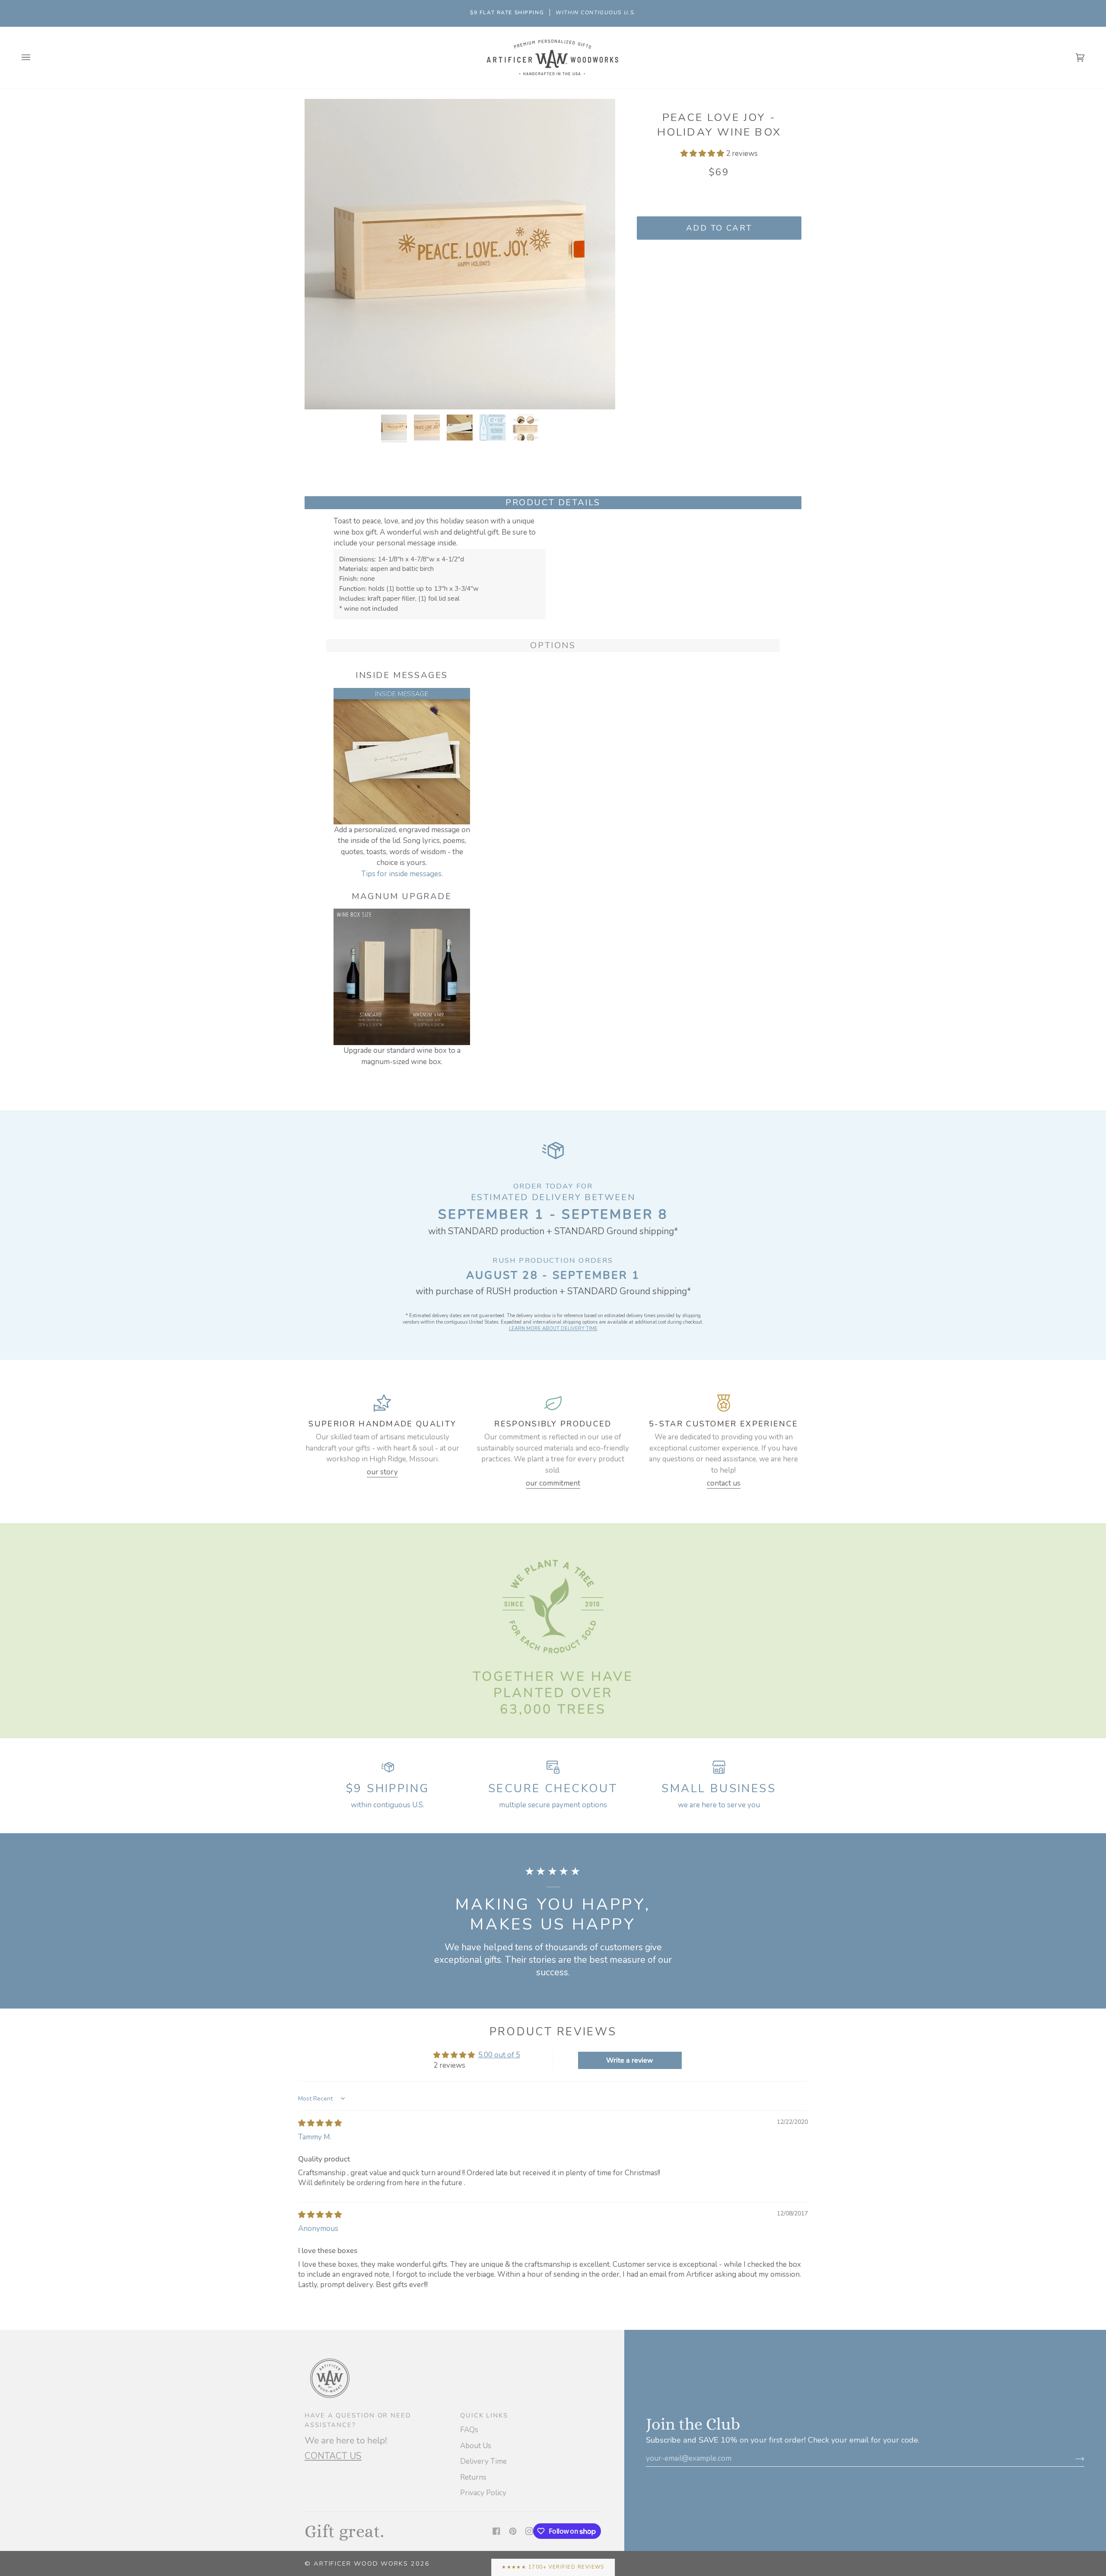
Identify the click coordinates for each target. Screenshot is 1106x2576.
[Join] (1073, 2459)
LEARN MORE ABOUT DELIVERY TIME (553, 1329)
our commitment (553, 1483)
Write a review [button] (630, 2060)
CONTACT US (333, 2456)
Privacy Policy (483, 2493)
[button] (703, 154)
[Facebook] (496, 2531)
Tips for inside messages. (402, 874)
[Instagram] (529, 2531)
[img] (320, 2123)
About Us (476, 2446)
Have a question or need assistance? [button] (358, 2420)
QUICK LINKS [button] (484, 2415)
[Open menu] (35, 58)
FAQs (469, 2430)
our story (382, 1472)
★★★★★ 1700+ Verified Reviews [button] (553, 2567)
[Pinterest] (513, 2531)
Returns (473, 2477)
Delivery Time (483, 2461)
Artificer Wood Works (361, 2563)
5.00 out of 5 (499, 2055)
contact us (724, 1483)
